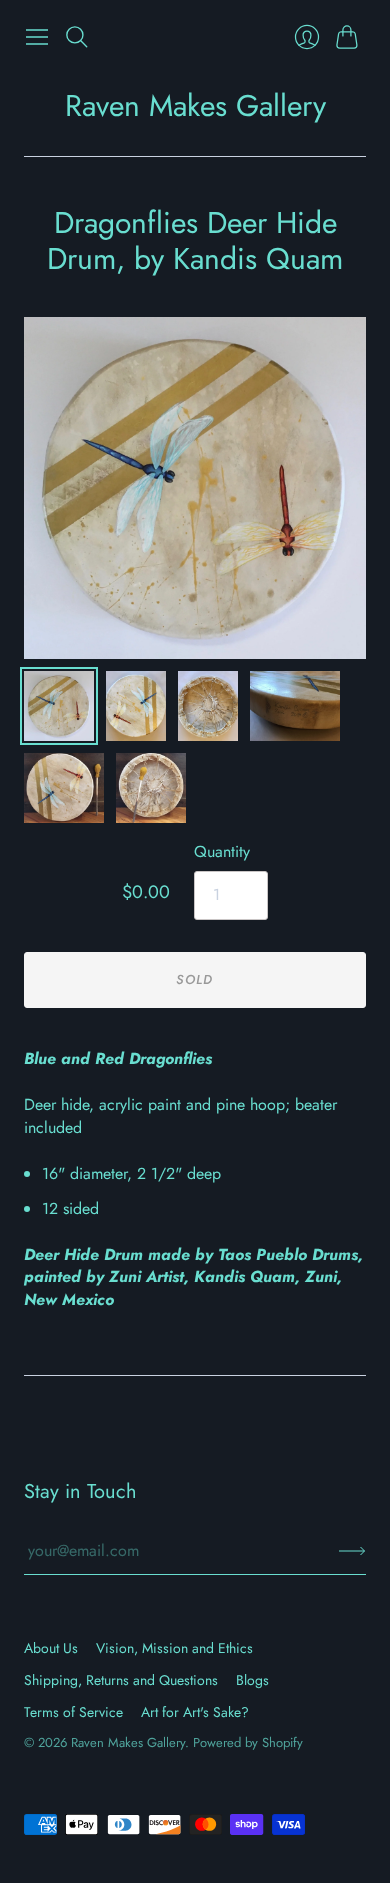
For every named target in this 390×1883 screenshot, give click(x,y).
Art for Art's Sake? (195, 1712)
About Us (51, 1648)
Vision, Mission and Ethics (174, 1648)
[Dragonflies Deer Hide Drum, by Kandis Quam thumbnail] (59, 706)
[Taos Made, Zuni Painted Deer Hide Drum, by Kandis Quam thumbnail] (136, 706)
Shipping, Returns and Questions (121, 1680)
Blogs (252, 1680)
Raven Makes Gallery (195, 105)
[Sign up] (352, 1551)
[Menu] (37, 37)
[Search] (77, 37)
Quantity (222, 852)
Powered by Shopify (248, 1742)
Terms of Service (73, 1712)
